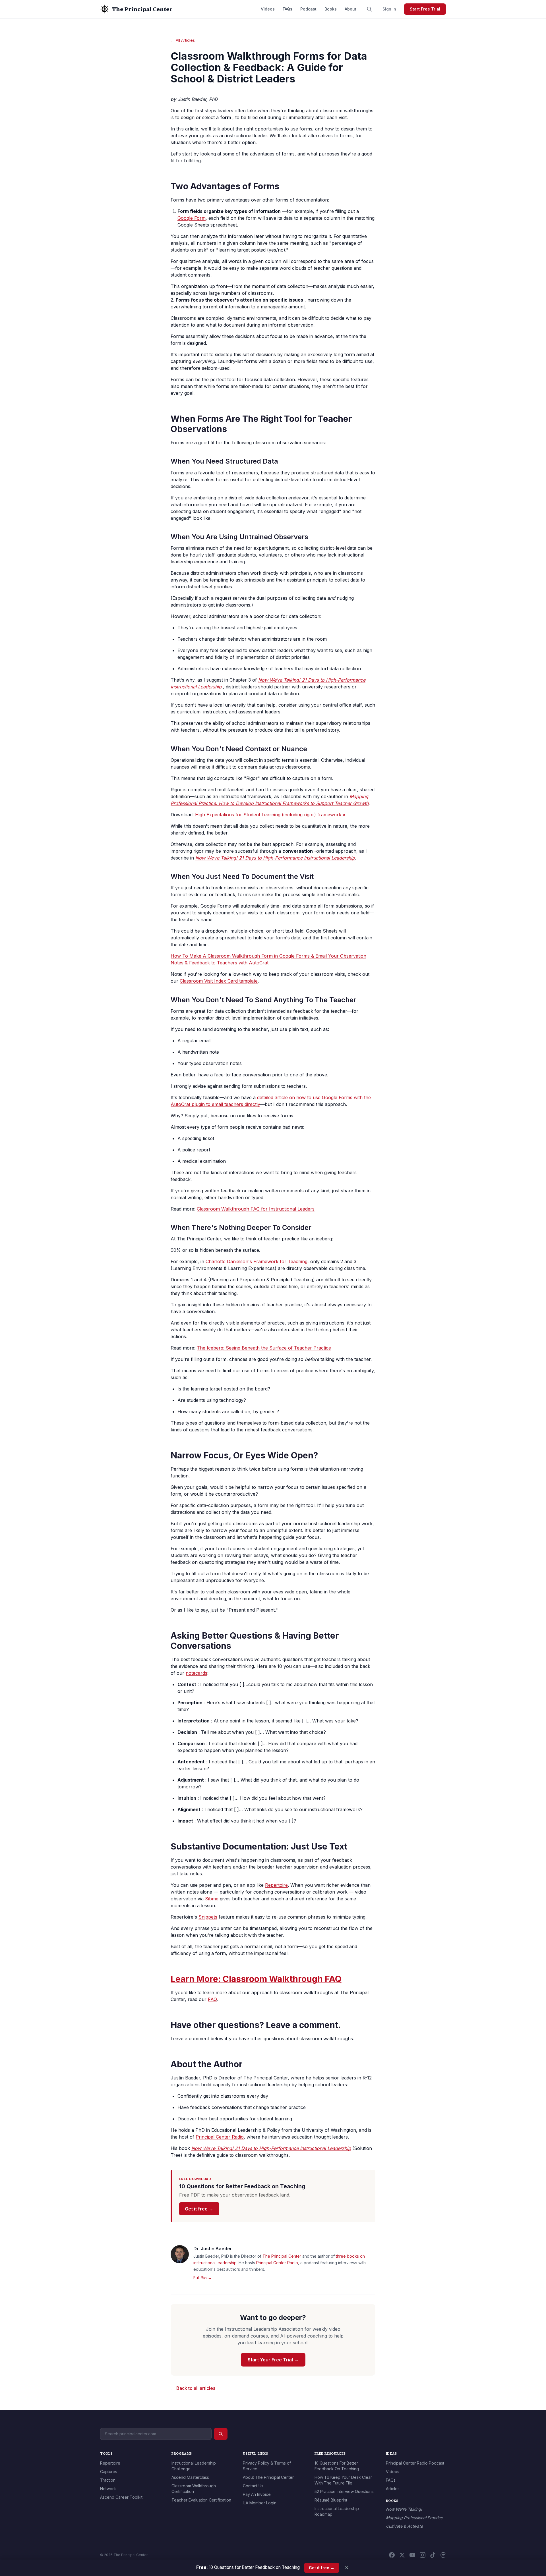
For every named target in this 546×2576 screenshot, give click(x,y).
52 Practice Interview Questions (344, 2491)
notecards (197, 1673)
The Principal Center (282, 2256)
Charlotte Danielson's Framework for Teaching (257, 1261)
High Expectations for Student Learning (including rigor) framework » (270, 815)
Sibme (212, 1899)
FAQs (288, 9)
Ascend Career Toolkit (121, 2497)
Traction (108, 2480)
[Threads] (443, 2555)
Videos (268, 9)
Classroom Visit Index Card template (219, 981)
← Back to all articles (193, 2388)
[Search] (369, 9)
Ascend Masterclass (190, 2477)
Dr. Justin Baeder (213, 2249)
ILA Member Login (260, 2503)
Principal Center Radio (220, 2137)
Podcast (308, 9)
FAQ (212, 1999)
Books (331, 9)
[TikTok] (433, 2555)
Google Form (192, 218)
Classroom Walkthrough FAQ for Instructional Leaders (256, 1209)
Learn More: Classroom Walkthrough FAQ (256, 1979)
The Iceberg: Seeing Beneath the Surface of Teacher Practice (264, 1348)
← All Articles (183, 40)
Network (108, 2489)
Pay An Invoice (257, 2494)
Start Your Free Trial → (273, 2360)
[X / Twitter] (402, 2555)
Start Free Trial (425, 9)
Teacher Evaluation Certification (201, 2500)
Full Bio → (203, 2278)
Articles (393, 2489)
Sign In (389, 9)
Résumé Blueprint (331, 2500)
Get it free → (199, 2209)
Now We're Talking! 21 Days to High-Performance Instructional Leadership (275, 858)
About (350, 9)
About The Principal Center (268, 2477)
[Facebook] (392, 2555)
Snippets (208, 1917)
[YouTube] (412, 2555)
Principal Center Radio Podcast (415, 2463)
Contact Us (253, 2486)
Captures (109, 2472)
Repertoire (276, 1885)
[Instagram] (423, 2555)
